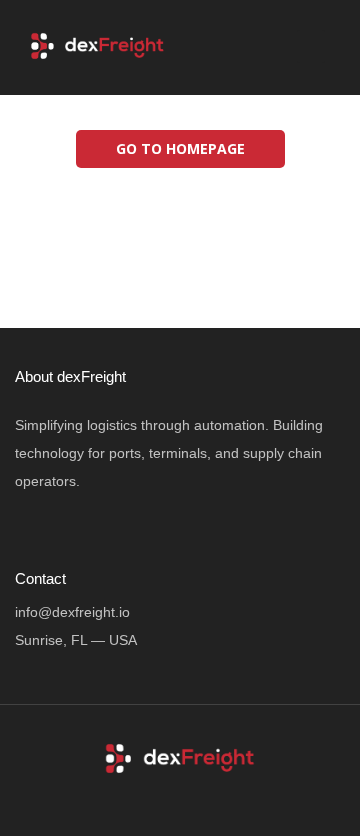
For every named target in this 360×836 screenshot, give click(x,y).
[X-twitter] (161, 797)
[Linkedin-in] (199, 797)
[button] (311, 46)
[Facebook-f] (123, 797)
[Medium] (237, 797)
